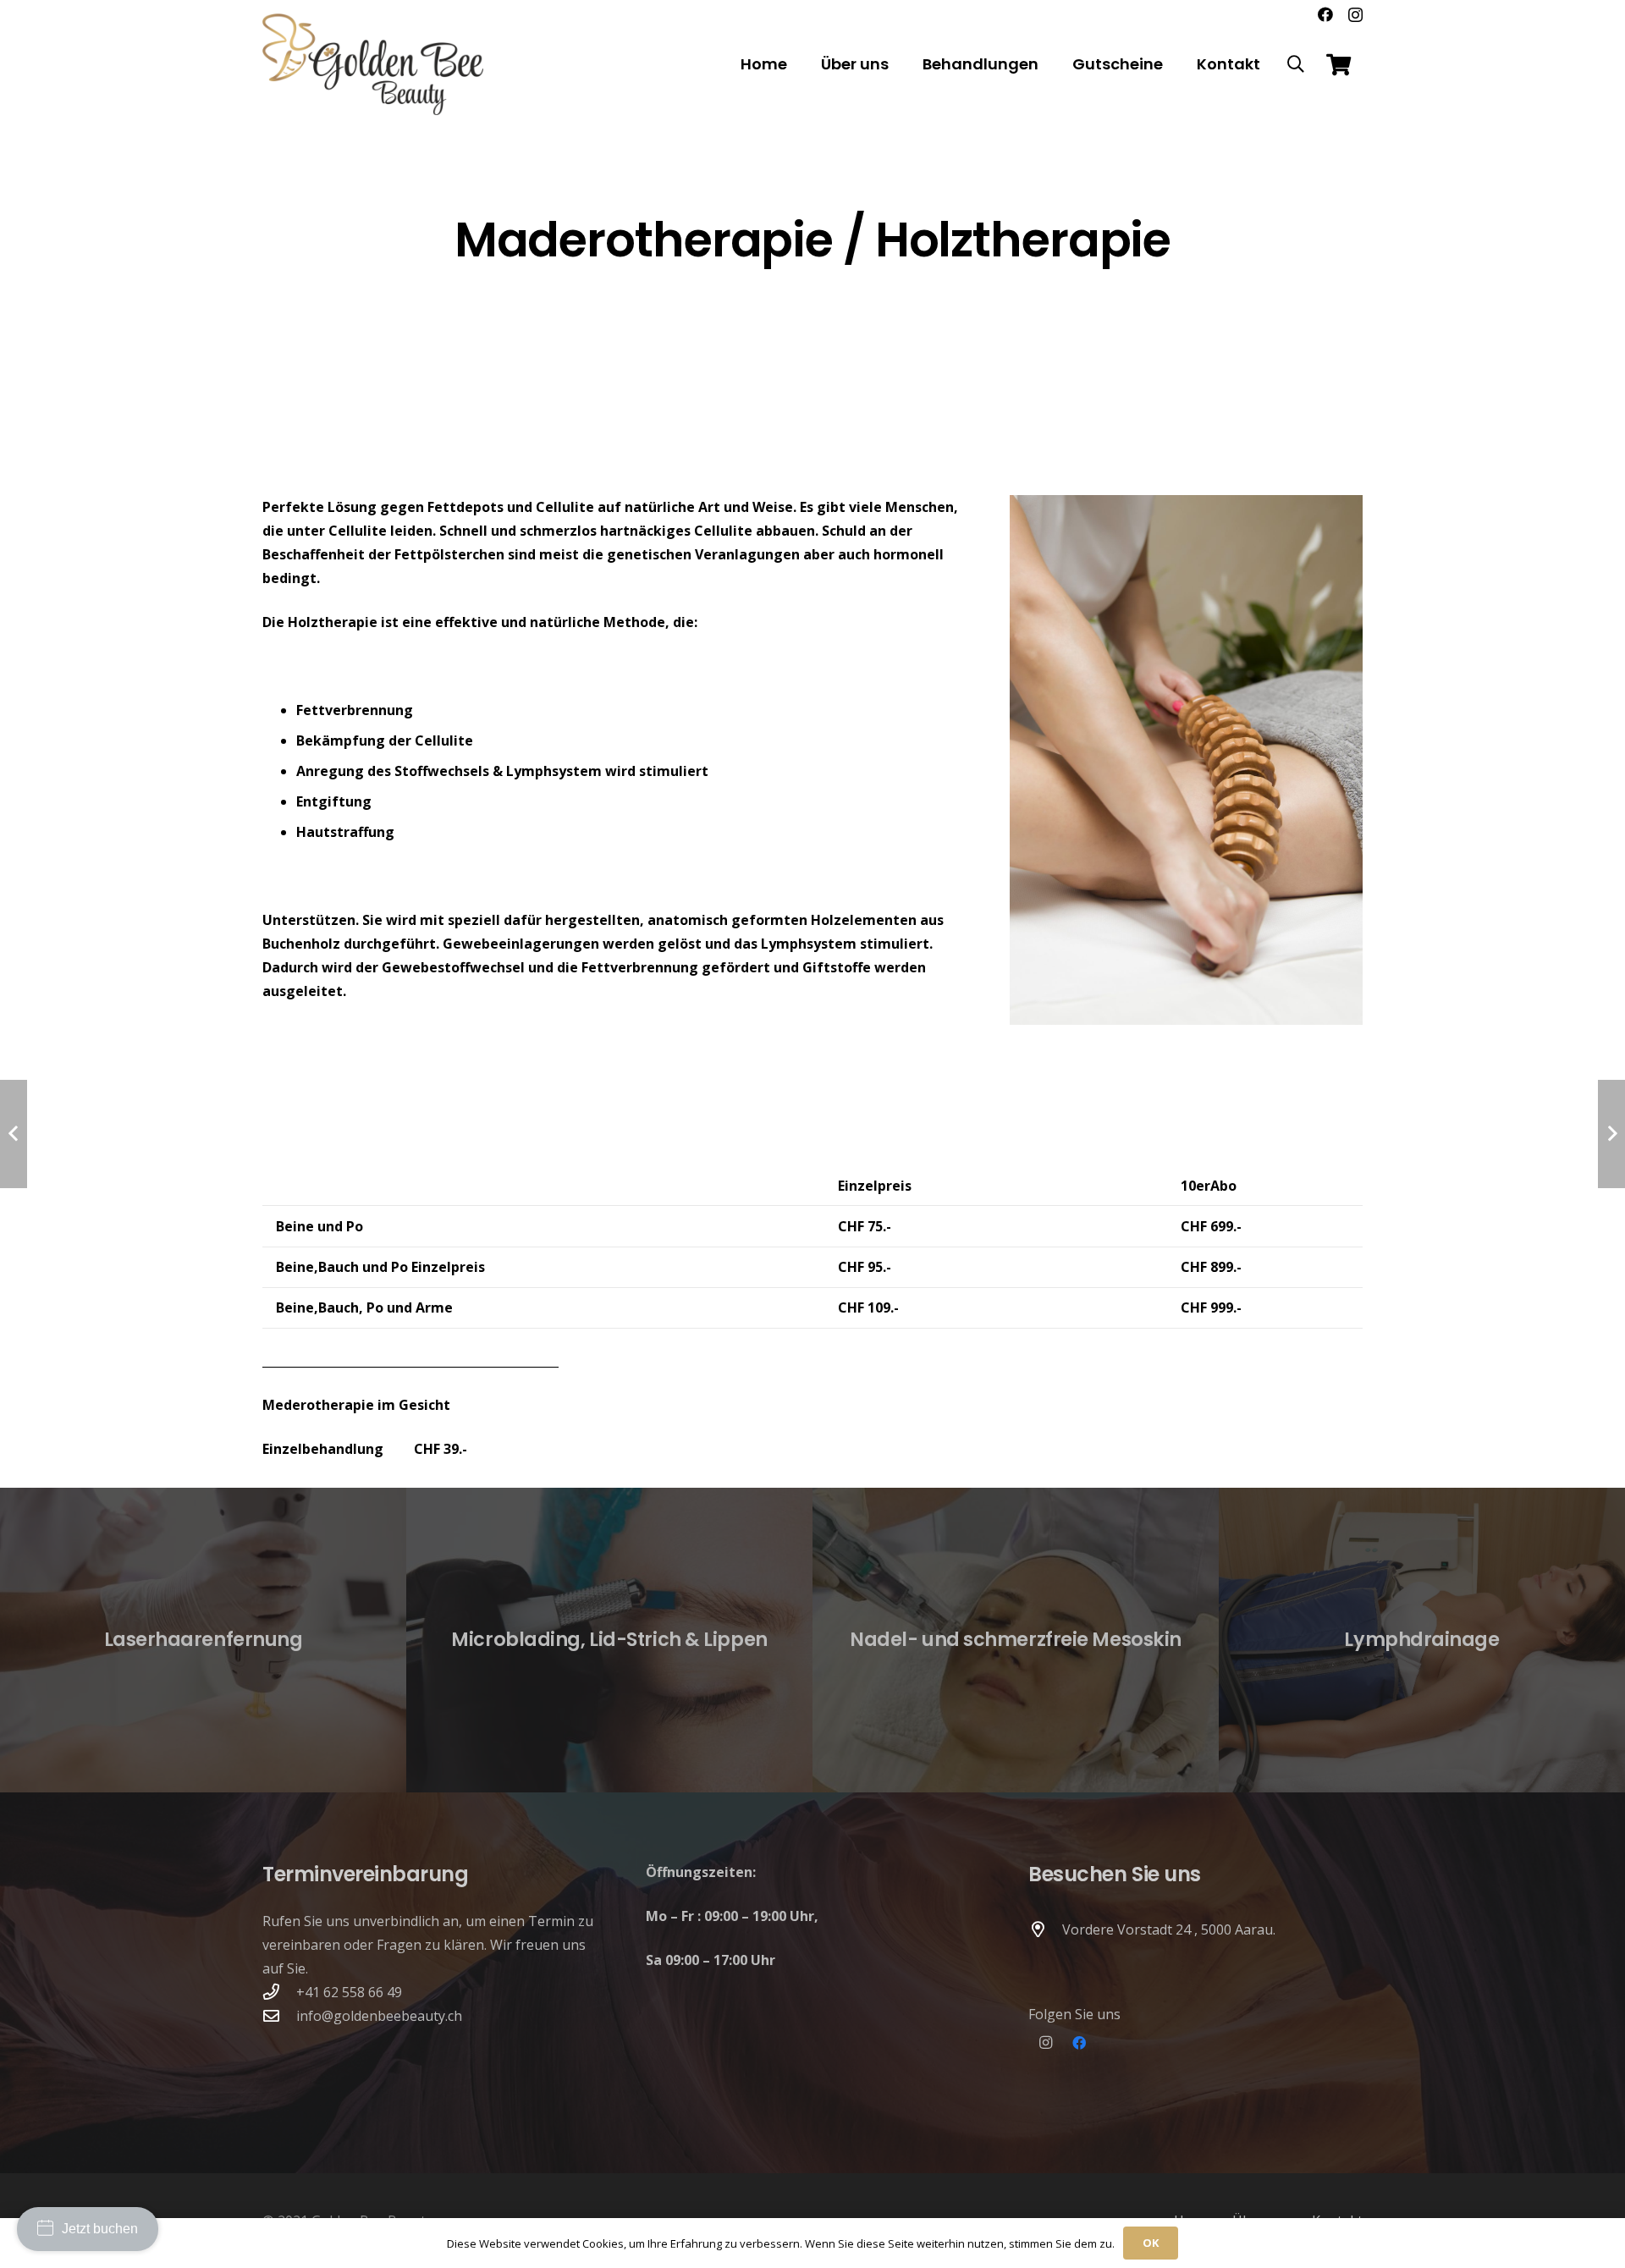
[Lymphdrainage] (1422, 1640)
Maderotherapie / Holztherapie (813, 240)
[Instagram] (1355, 15)
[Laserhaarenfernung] (203, 1640)
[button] (1296, 64)
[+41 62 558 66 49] (279, 1992)
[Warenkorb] (1339, 64)
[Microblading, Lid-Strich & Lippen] (609, 1640)
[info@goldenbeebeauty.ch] (279, 2015)
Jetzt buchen (100, 2229)
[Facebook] (1325, 14)
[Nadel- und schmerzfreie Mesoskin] (1016, 1640)
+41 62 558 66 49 (349, 1992)
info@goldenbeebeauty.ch (379, 2016)
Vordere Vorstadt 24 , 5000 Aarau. (1169, 1929)
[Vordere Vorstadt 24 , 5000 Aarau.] (1045, 1929)
